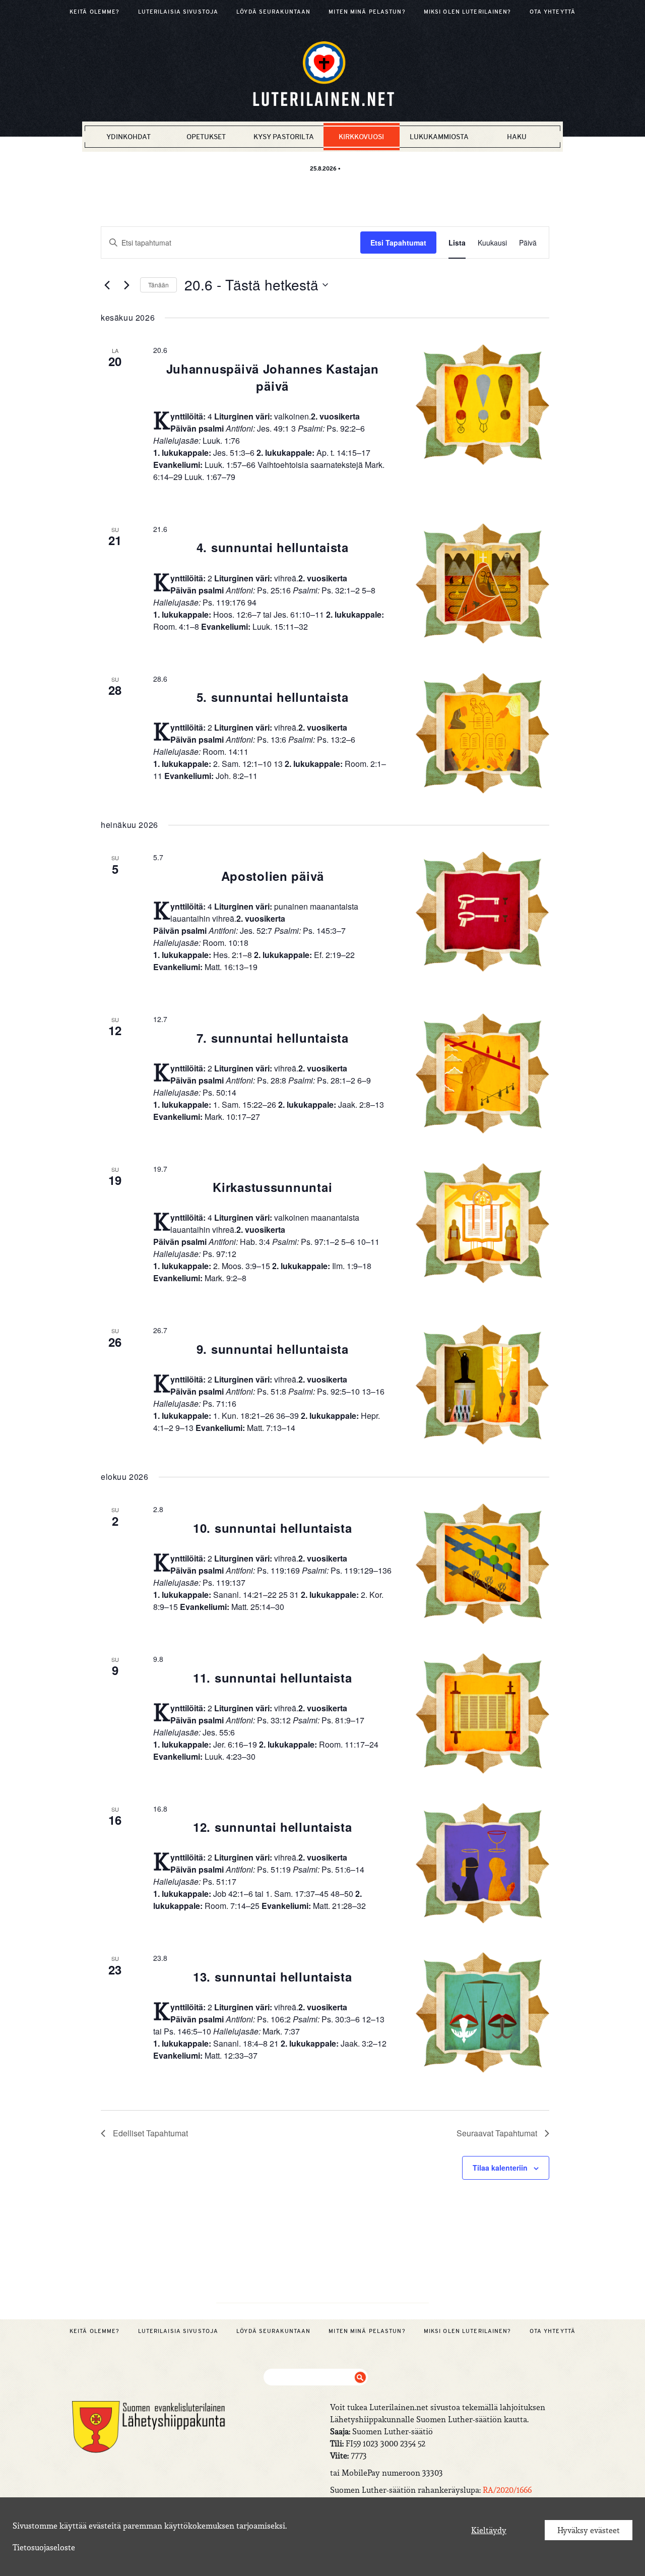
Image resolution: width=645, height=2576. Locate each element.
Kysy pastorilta (284, 137)
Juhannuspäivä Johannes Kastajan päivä (273, 377)
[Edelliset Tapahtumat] (107, 285)
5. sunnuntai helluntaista (273, 697)
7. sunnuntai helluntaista (273, 1038)
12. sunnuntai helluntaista (273, 1827)
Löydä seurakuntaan (273, 12)
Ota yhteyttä (553, 12)
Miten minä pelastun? (367, 12)
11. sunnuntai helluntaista (273, 1678)
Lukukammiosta (439, 137)
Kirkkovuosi (361, 137)
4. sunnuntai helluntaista (273, 547)
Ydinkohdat (128, 137)
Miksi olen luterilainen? (468, 12)
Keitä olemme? (95, 12)
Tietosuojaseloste (44, 2547)
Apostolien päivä (273, 876)
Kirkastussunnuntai (272, 1187)
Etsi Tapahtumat (398, 243)
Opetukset (206, 137)
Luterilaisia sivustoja (178, 12)
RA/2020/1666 (507, 2490)
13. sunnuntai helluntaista (273, 1976)
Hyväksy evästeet (589, 2530)
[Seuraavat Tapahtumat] (126, 285)
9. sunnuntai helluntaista (273, 1349)
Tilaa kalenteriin (500, 2168)
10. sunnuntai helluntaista (273, 1528)
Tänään (158, 285)
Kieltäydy (489, 2530)
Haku (517, 137)
